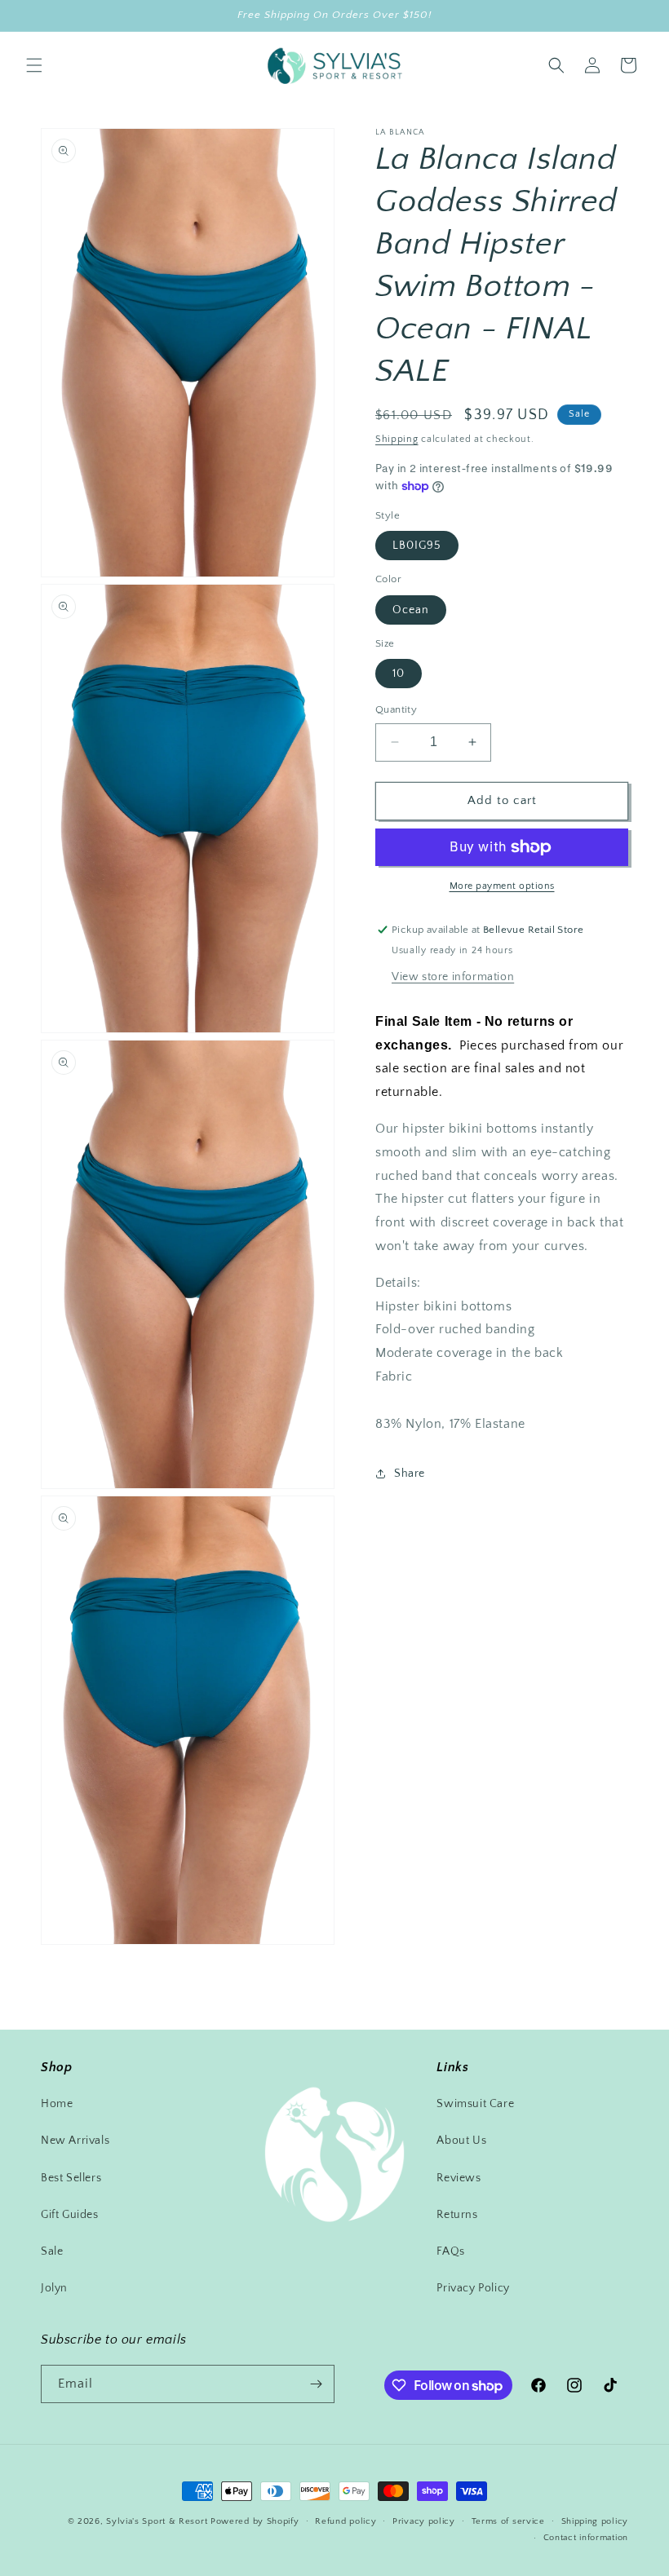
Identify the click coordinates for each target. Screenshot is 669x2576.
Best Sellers (71, 2178)
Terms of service (508, 2521)
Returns (457, 2215)
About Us (461, 2141)
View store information (453, 977)
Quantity (396, 709)
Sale (52, 2251)
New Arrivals (75, 2141)
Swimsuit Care (475, 2104)
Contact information (586, 2538)
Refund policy (346, 2521)
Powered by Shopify (255, 2521)
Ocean (411, 610)
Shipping (397, 439)
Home (57, 2104)
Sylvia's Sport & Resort (157, 2521)
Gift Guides (70, 2215)
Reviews (459, 2178)
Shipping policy (595, 2521)
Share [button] (410, 1474)
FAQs (450, 2251)
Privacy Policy (473, 2288)
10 (399, 674)
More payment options (502, 886)
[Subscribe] (316, 2384)
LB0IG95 (417, 546)
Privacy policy (424, 2521)
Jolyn (54, 2288)
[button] (34, 65)
